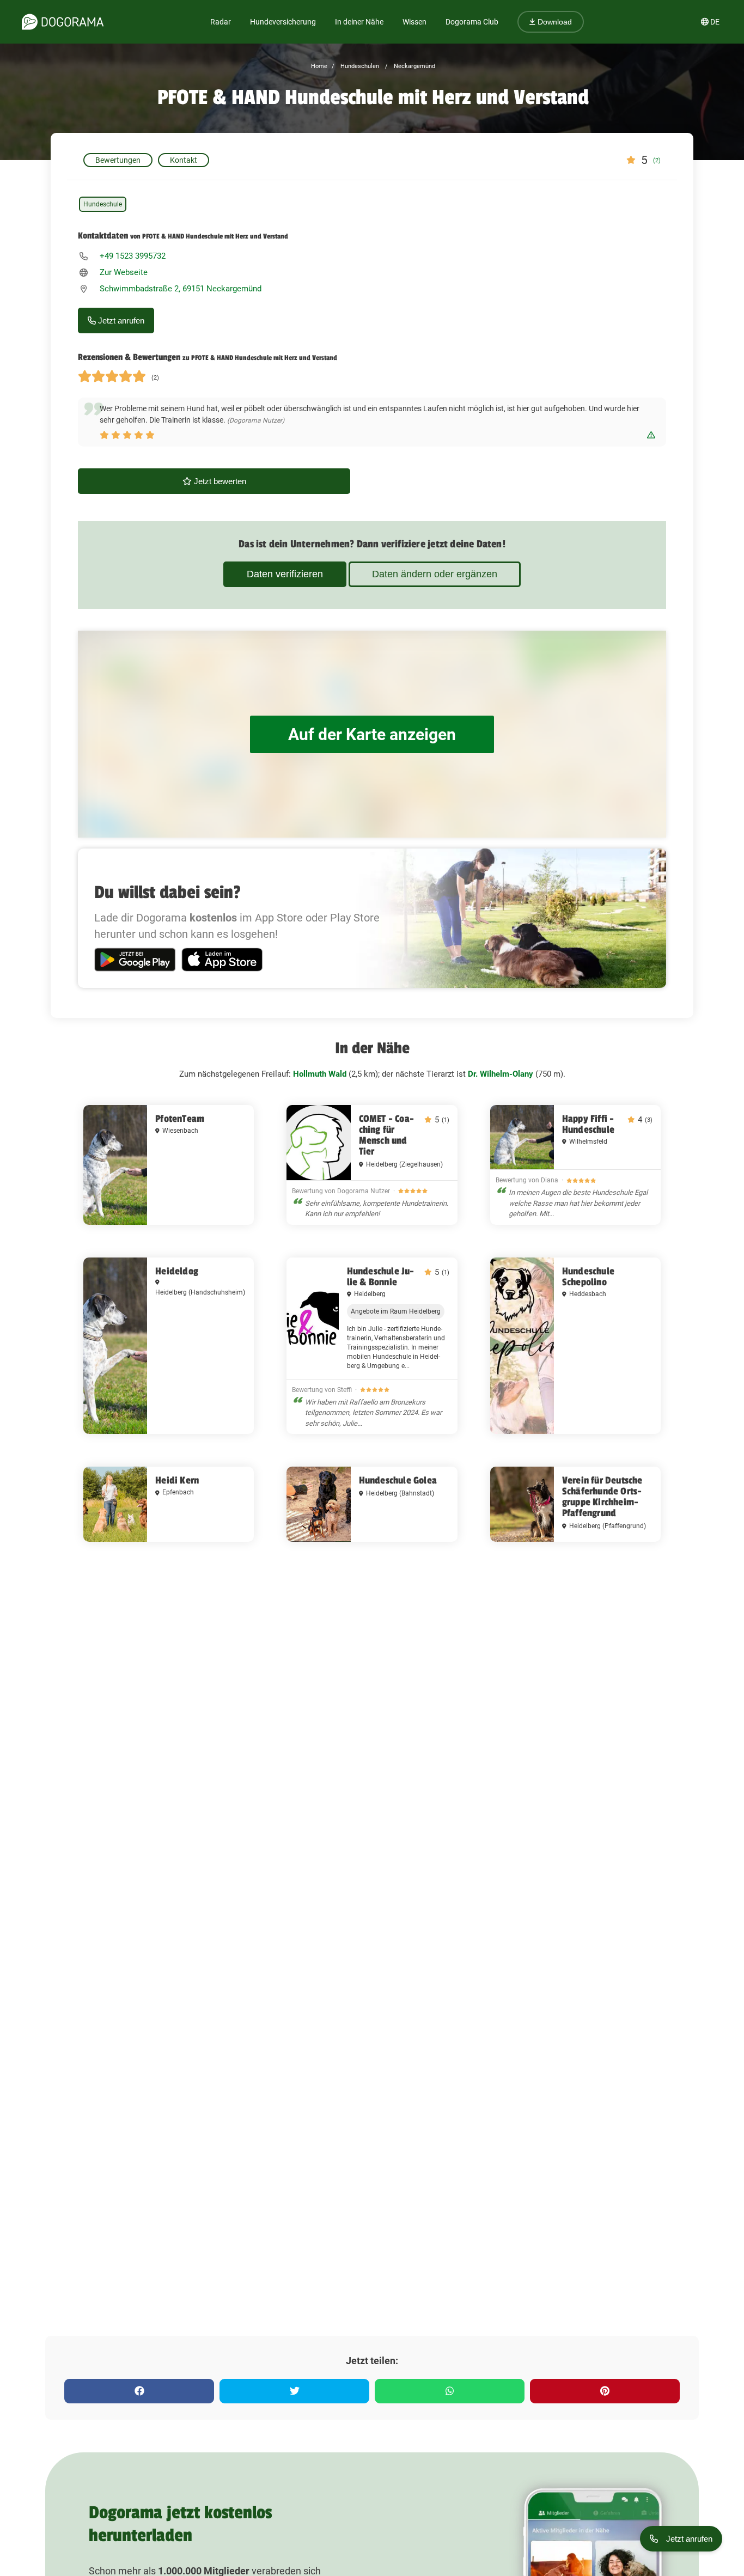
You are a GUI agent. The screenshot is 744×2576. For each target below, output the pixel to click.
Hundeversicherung (283, 22)
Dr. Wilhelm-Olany (501, 1074)
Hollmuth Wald (320, 1074)
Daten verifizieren (285, 574)
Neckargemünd (414, 66)
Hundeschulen (359, 66)
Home (319, 66)
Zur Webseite (124, 272)
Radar (221, 22)
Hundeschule (103, 204)
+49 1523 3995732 (133, 256)
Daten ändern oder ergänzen (435, 574)
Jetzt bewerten (219, 481)
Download (554, 22)
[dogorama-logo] (63, 22)
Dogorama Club (472, 22)
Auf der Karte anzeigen (372, 734)
